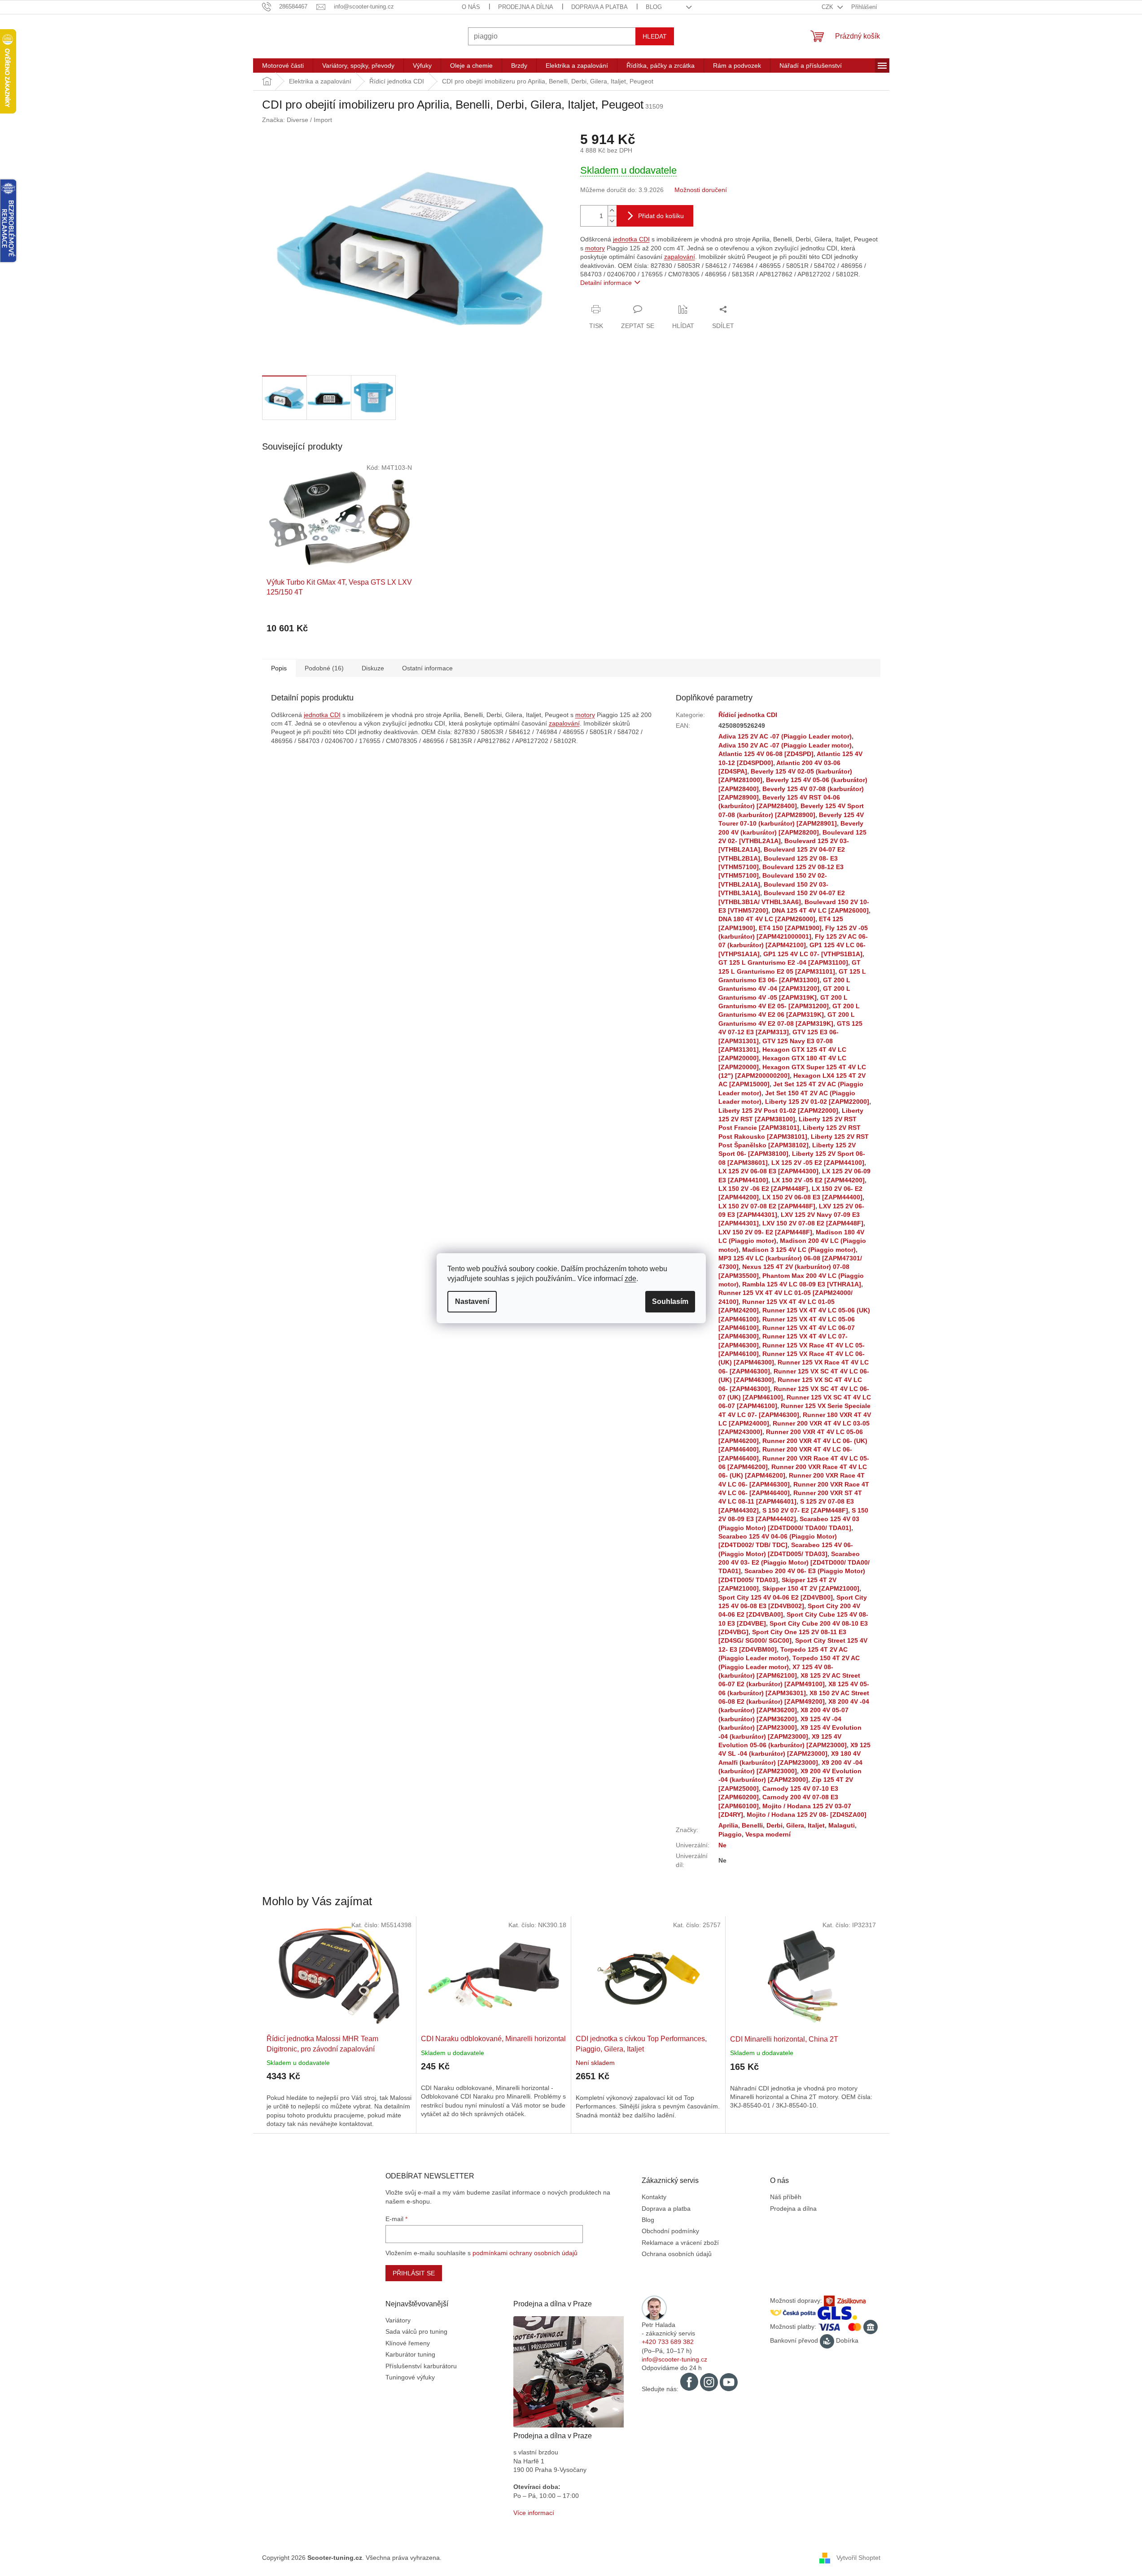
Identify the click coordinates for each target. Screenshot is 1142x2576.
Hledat (655, 36)
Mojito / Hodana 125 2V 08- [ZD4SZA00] (807, 1815)
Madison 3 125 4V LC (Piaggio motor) (799, 1250)
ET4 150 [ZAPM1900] (790, 928)
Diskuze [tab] (373, 668)
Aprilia (728, 1825)
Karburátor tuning (410, 2354)
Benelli (752, 1825)
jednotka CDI (631, 239)
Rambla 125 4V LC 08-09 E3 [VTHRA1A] (802, 1284)
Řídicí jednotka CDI (748, 715)
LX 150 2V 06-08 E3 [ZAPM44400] (812, 1197)
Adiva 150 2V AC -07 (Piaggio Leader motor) (785, 745)
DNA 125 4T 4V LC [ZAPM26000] (820, 910)
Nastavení (472, 1301)
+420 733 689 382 (668, 2342)
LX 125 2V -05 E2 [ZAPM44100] (818, 1163)
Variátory (398, 2320)
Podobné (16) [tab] (324, 668)
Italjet (816, 1825)
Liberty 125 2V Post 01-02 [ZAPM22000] (778, 1111)
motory (595, 248)
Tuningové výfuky (410, 2377)
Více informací (534, 2513)
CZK (828, 7)
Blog (654, 7)
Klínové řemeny (408, 2343)
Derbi (774, 1825)
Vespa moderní (768, 1834)
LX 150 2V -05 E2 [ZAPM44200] (818, 1180)
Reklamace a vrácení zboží (680, 2243)
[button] (339, 2094)
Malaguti (842, 1825)
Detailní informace (606, 283)
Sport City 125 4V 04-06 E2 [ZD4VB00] (776, 1597)
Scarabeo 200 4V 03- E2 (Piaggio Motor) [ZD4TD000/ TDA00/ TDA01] (794, 1563)
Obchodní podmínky (670, 2231)
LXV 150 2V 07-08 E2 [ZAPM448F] (813, 1223)
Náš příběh (786, 2197)
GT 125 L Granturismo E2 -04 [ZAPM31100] (783, 962)
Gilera (795, 1825)
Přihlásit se (414, 2273)
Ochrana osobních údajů (677, 2254)
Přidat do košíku (661, 216)
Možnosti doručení (701, 190)
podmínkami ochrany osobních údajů (525, 2253)
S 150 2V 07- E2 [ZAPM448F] (805, 1510)
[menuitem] (283, 66)
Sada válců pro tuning (416, 2331)
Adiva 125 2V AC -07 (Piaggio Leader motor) (785, 736)
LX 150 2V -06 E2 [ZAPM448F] (763, 1189)
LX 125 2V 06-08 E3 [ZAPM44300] (768, 1171)
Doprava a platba (599, 7)
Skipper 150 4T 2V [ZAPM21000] (811, 1588)
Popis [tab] (279, 668)
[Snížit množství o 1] (612, 221)
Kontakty (654, 2197)
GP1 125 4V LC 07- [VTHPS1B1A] (813, 954)
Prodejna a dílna (526, 7)
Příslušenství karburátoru (421, 2366)
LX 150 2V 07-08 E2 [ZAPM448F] (767, 1206)
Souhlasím (670, 1301)
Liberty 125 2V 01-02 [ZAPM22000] (817, 1102)
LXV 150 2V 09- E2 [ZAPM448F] (765, 1232)
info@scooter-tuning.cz (674, 2359)
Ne (722, 1845)
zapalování (680, 257)
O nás (471, 7)
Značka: (297, 120)
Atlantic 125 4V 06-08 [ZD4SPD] (766, 754)
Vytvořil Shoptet (858, 2558)
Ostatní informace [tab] (427, 668)
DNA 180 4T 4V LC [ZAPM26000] (767, 919)
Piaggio (730, 1834)
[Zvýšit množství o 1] (612, 211)
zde (630, 1279)
